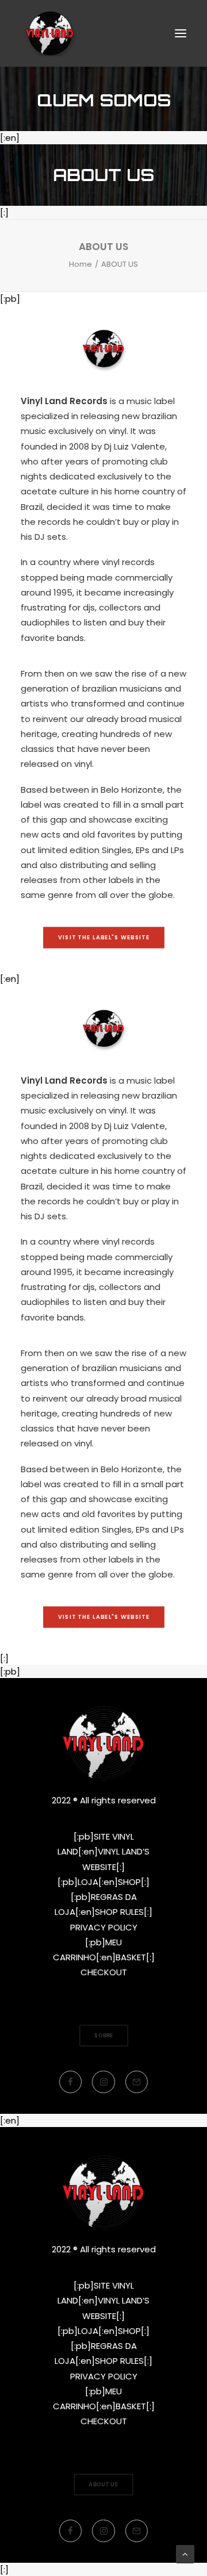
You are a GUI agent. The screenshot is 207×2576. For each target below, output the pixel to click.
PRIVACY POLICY (104, 1927)
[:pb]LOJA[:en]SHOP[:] (103, 1882)
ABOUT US (103, 2484)
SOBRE (104, 2035)
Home (80, 264)
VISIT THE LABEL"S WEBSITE (103, 937)
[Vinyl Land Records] (50, 33)
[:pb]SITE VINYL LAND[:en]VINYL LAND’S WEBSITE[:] (103, 1852)
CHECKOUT (104, 1972)
